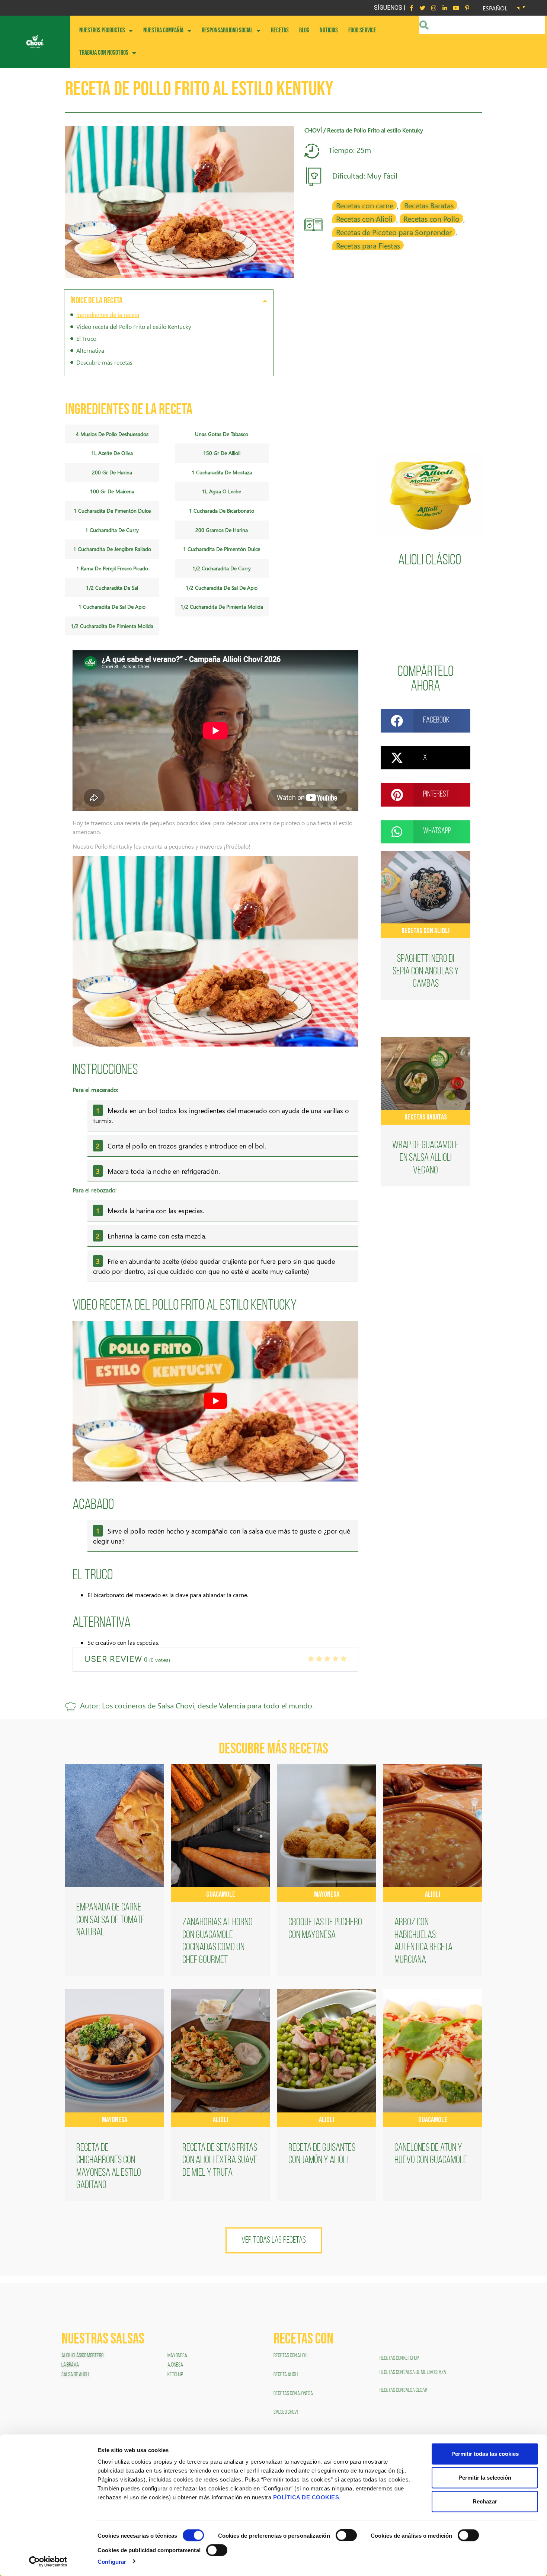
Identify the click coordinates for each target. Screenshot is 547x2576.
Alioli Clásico (430, 561)
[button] (265, 301)
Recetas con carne (365, 205)
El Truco (86, 338)
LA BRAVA (70, 2365)
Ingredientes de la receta (108, 315)
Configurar (112, 2561)
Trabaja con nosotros (104, 53)
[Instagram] (434, 8)
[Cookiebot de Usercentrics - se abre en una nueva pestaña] (48, 2561)
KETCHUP (175, 2375)
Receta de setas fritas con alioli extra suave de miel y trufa (220, 2161)
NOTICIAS (329, 30)
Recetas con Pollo (431, 218)
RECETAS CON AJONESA (294, 2394)
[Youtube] (456, 8)
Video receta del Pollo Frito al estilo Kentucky (134, 326)
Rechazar (485, 2501)
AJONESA (175, 2365)
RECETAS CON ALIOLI (291, 2356)
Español (495, 8)
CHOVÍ (313, 130)
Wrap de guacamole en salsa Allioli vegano (426, 1158)
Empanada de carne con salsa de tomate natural (111, 1920)
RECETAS (280, 30)
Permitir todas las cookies (485, 2454)
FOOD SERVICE (362, 30)
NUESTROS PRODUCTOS (102, 30)
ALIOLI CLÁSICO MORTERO (82, 2356)
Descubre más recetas (104, 362)
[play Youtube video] (215, 1401)
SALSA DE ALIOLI (75, 2375)
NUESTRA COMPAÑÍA (163, 30)
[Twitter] (422, 8)
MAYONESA (177, 2356)
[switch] (346, 2535)
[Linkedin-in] (445, 8)
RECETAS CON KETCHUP (399, 2358)
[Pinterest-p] (467, 8)
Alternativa (90, 350)
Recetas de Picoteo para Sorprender (394, 232)
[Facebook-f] (411, 8)
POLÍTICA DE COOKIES (306, 2497)
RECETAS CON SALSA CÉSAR (403, 2390)
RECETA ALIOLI (286, 2375)
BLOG (304, 30)
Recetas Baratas (429, 205)
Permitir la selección (485, 2478)
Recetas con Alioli (364, 218)
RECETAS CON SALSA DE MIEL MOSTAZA (413, 2372)
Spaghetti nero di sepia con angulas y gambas (426, 972)
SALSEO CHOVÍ (286, 2412)
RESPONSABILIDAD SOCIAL (227, 30)
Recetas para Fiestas (368, 245)
